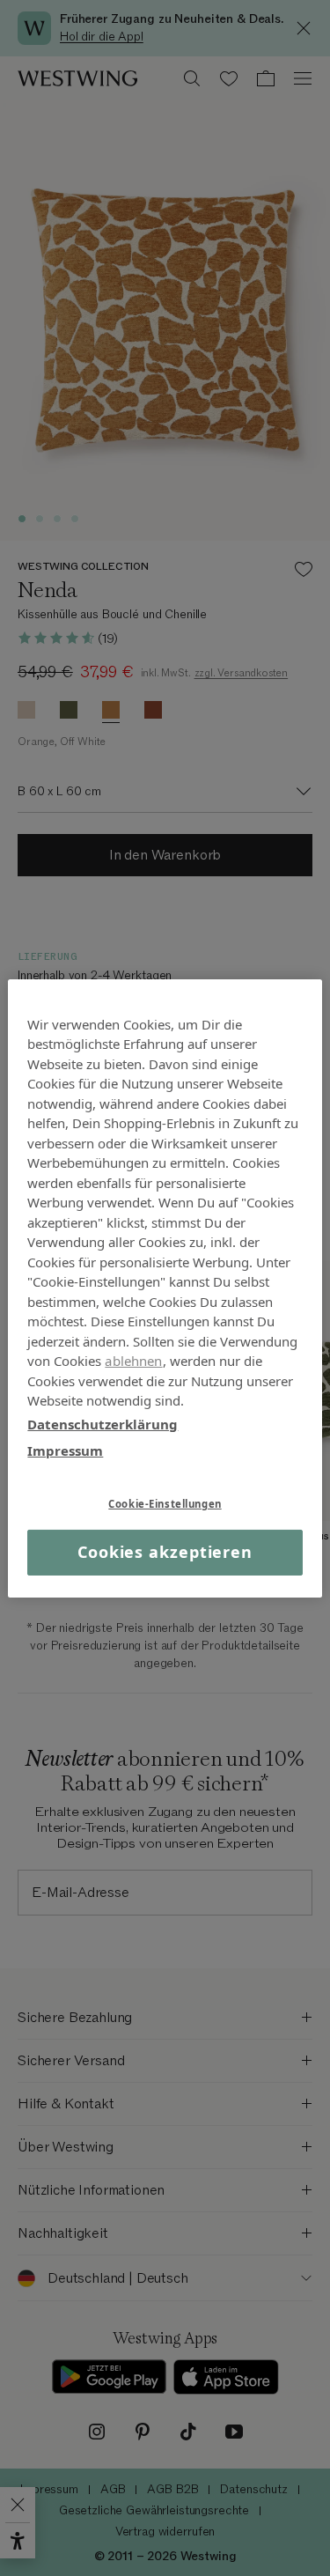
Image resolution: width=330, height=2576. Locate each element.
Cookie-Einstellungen (165, 1503)
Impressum (65, 1450)
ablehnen (133, 1361)
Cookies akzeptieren (165, 1552)
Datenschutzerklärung (103, 1423)
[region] (165, 1288)
